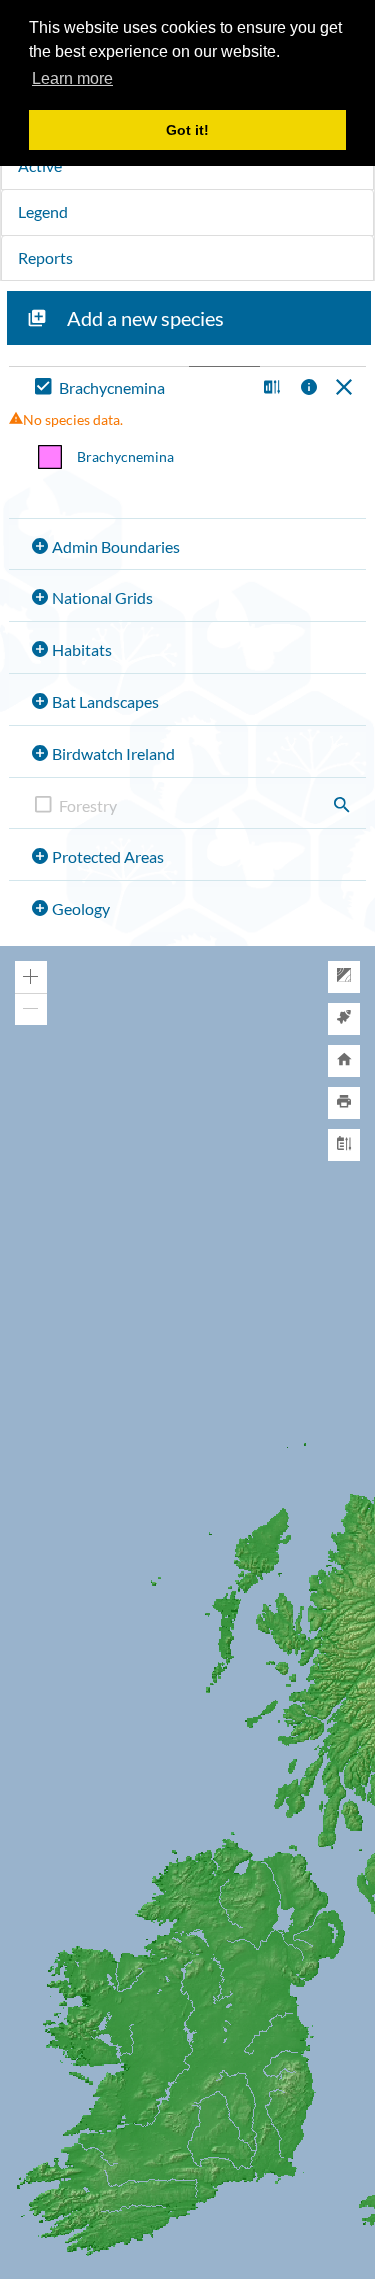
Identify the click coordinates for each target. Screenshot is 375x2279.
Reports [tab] (45, 257)
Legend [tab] (43, 211)
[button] (269, 388)
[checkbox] (141, 388)
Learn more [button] (72, 78)
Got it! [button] (187, 130)
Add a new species (145, 318)
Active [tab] (40, 165)
